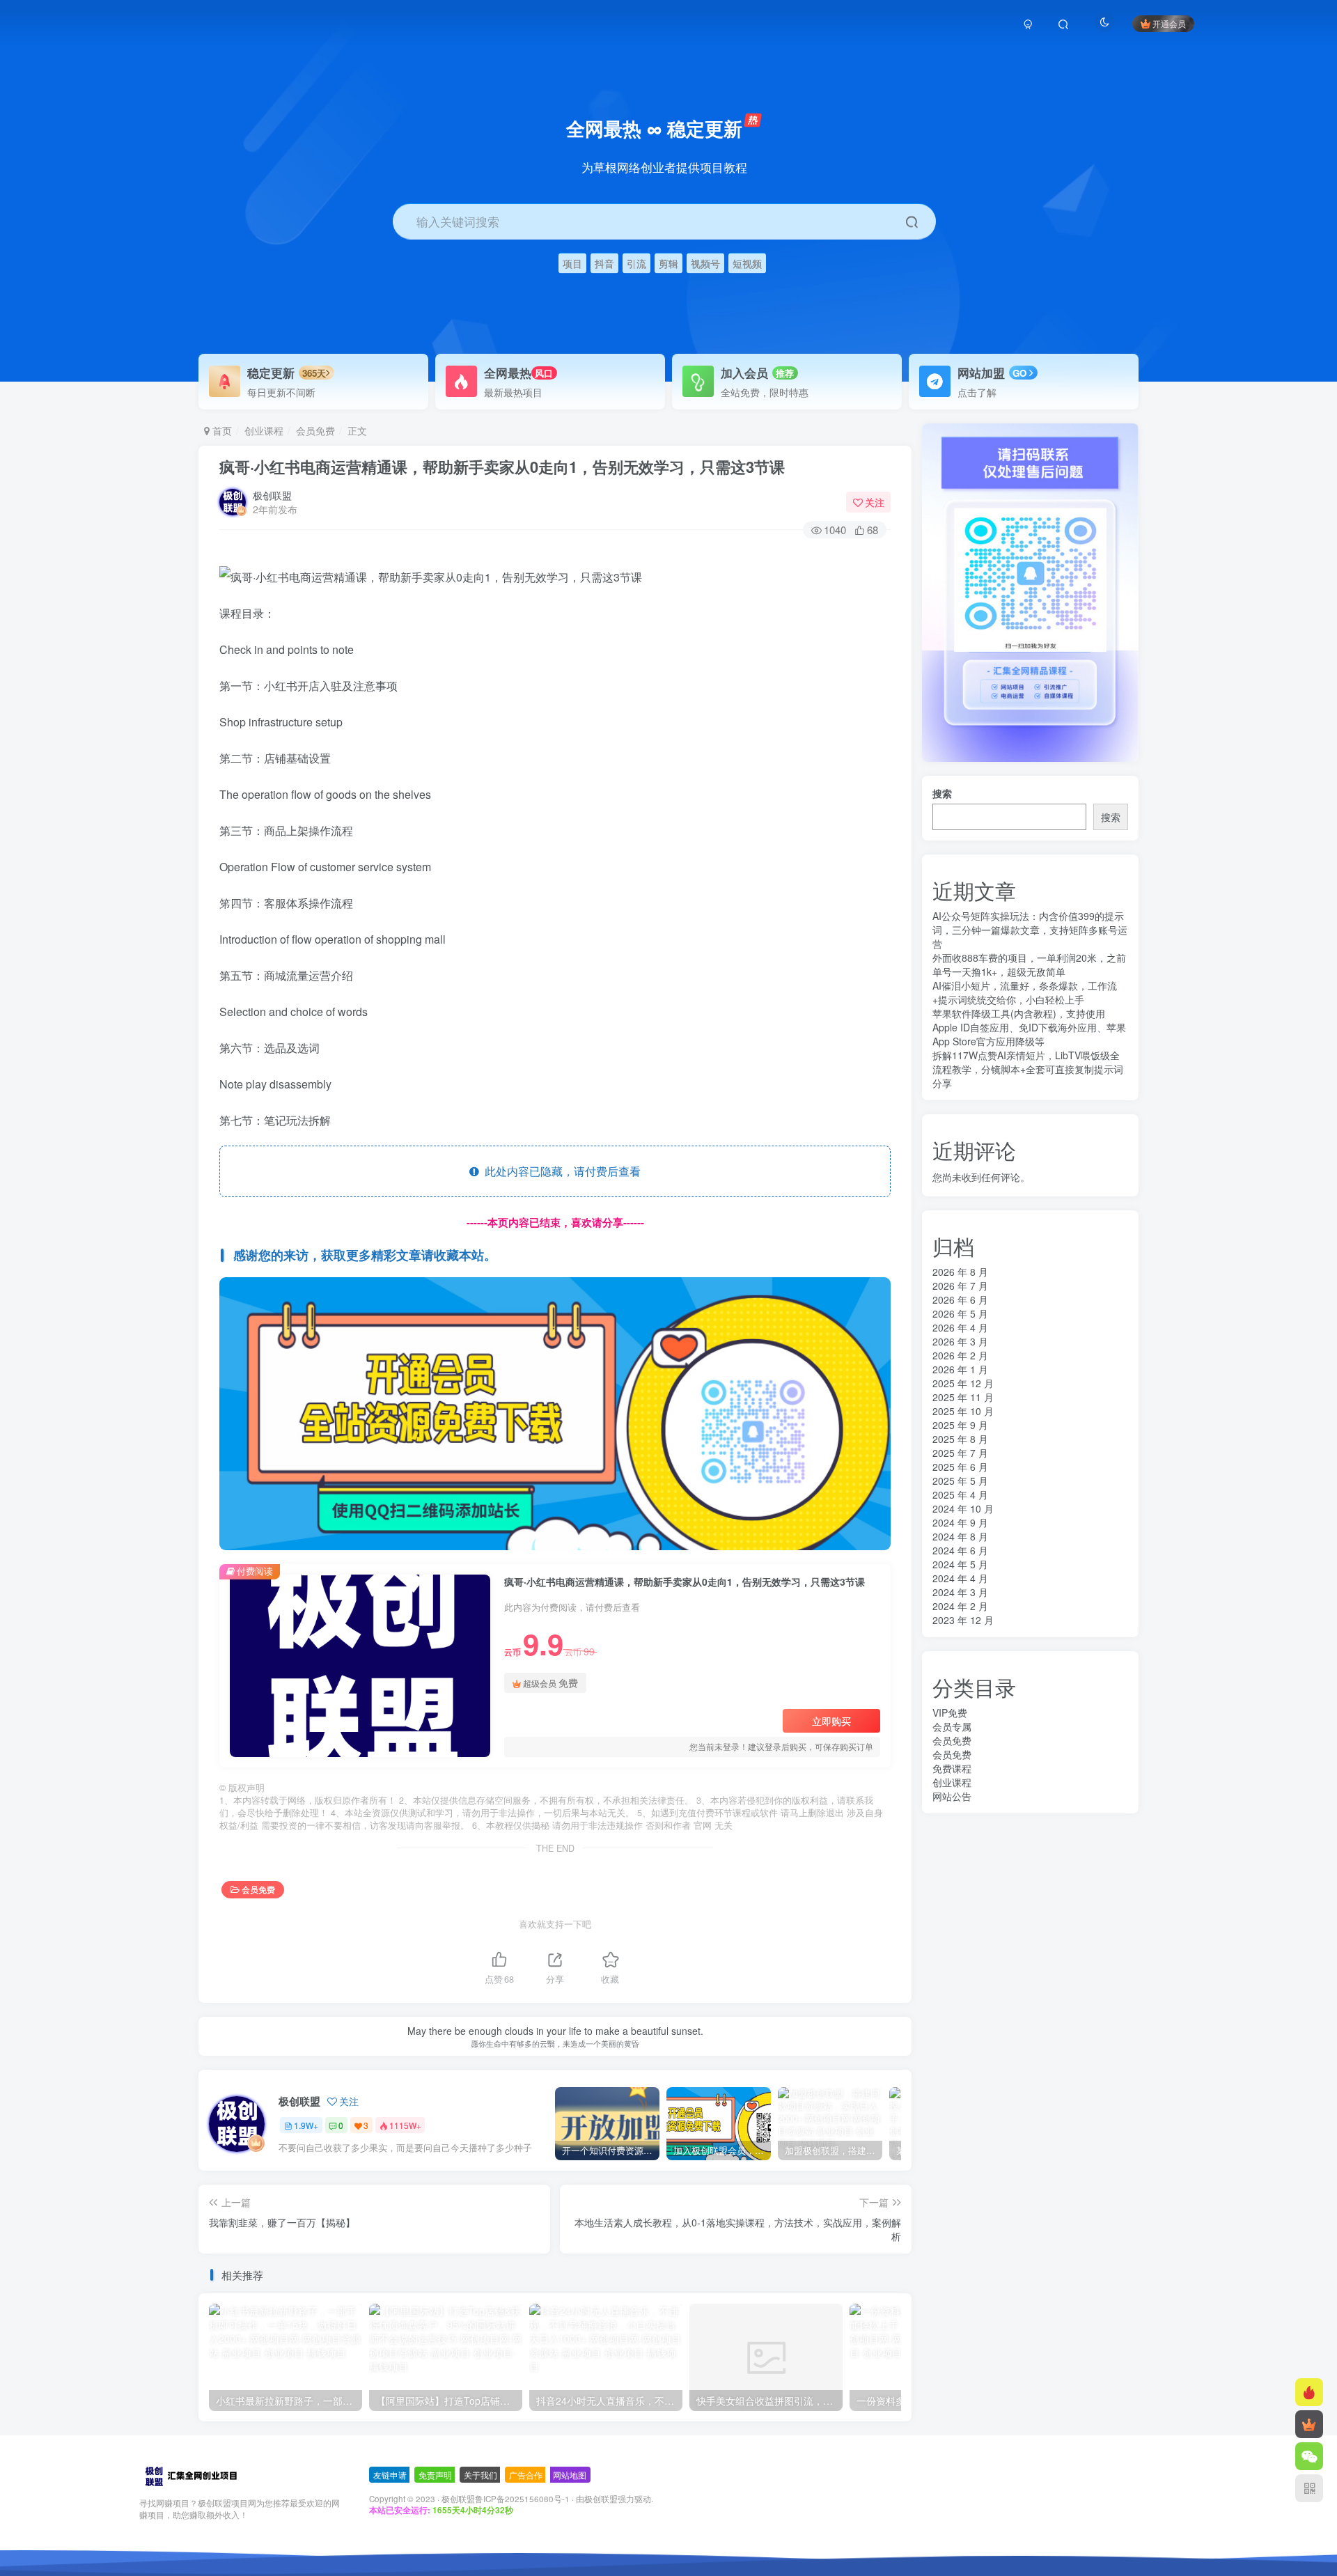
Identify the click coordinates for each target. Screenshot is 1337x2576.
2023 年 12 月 (963, 1620)
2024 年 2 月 (960, 1606)
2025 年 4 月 (960, 1494)
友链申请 (390, 2475)
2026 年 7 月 (960, 1286)
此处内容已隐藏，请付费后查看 (560, 1171)
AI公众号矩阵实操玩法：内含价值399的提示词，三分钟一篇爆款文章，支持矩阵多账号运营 (1030, 930)
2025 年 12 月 (963, 1383)
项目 (572, 263)
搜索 (942, 793)
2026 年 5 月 (960, 1313)
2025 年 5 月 (960, 1481)
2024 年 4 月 (960, 1578)
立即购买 (831, 1721)
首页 (221, 430)
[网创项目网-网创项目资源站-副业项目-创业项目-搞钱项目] (190, 2475)
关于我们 (480, 2475)
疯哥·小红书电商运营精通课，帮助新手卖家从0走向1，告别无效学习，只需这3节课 (502, 467)
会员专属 (952, 1726)
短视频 (747, 263)
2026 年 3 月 (960, 1341)
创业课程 (264, 430)
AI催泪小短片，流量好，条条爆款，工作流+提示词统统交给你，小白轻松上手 (1025, 992)
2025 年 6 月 (960, 1467)
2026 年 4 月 (960, 1327)
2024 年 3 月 (960, 1592)
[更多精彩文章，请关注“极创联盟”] (555, 1412)
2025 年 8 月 (960, 1439)
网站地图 (570, 2475)
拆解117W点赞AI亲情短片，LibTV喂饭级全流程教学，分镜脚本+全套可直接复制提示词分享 (1028, 1069)
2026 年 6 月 (960, 1299)
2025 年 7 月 (960, 1453)
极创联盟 (272, 495)
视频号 (705, 263)
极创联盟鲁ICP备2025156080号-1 (506, 2499)
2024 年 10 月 (963, 1508)
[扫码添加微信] (1309, 2456)
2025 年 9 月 (960, 1425)
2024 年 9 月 (960, 1522)
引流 (636, 263)
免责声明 (435, 2475)
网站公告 (952, 1796)
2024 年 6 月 (960, 1550)
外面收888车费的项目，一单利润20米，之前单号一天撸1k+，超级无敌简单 (1029, 965)
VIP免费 (950, 1712)
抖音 (604, 263)
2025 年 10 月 (963, 1411)
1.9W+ (306, 2125)
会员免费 (315, 430)
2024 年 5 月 (960, 1564)
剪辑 (668, 263)
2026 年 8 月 (960, 1272)
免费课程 (952, 1768)
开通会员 (1169, 23)
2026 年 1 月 (960, 1369)
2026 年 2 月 (960, 1355)
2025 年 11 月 (963, 1397)
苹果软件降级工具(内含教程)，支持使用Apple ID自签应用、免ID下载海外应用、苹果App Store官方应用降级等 (1029, 1027)
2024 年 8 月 (960, 1536)
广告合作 (526, 2475)
